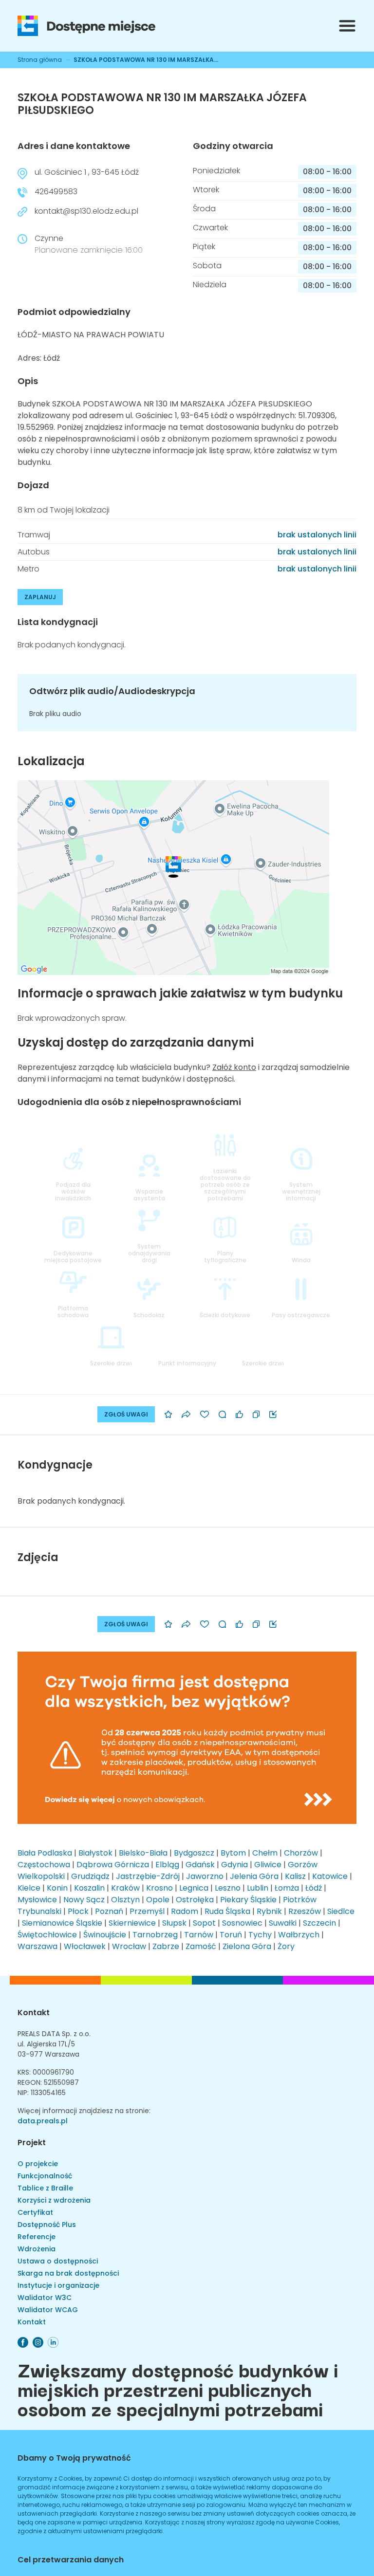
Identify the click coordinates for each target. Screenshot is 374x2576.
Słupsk (174, 1923)
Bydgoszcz (194, 1853)
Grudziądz (90, 1876)
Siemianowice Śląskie (62, 1923)
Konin (57, 1888)
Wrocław (129, 1946)
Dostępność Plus (47, 2225)
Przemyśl (147, 1911)
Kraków (125, 1888)
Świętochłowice (47, 1935)
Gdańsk (200, 1865)
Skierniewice (132, 1923)
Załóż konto (234, 1067)
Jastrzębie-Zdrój (148, 1876)
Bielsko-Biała (143, 1853)
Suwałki (283, 1923)
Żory (286, 1946)
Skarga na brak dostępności (68, 2273)
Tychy (260, 1935)
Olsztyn (125, 1900)
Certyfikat (35, 2212)
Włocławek (85, 1946)
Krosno (159, 1888)
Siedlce (341, 1911)
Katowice (330, 1876)
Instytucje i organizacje (58, 2285)
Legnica (194, 1888)
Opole (158, 1900)
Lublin (258, 1888)
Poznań (109, 1911)
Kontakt (34, 2013)
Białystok (95, 1853)
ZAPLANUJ (40, 597)
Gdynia (234, 1865)
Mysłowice (37, 1900)
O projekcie (38, 2164)
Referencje (37, 2237)
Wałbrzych (299, 1935)
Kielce (29, 1888)
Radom (185, 1911)
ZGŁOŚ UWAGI (126, 1414)
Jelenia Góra (254, 1876)
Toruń (231, 1935)
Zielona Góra (247, 1946)
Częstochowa (44, 1865)
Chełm (265, 1853)
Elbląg (167, 1865)
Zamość (201, 1946)
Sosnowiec (242, 1923)
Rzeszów (305, 1911)
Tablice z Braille (45, 2188)
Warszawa (37, 1946)
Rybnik (269, 1911)
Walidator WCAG (48, 2310)
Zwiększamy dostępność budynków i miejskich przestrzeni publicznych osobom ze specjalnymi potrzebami (178, 2389)
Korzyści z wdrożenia (54, 2200)
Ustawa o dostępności (58, 2261)
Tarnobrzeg (155, 1935)
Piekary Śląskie (248, 1900)
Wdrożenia (37, 2249)
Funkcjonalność (45, 2176)
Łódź (314, 1888)
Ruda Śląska (227, 1911)
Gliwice (268, 1865)
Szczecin (319, 1923)
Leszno (228, 1888)
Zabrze (166, 1946)
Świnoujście (105, 1935)
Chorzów (301, 1853)
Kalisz (295, 1876)
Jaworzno (205, 1876)
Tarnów (199, 1935)
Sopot (204, 1923)
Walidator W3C (45, 2298)
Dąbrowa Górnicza (113, 1865)
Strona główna (40, 60)
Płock (78, 1911)
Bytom (233, 1853)
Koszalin (89, 1888)
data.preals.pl (43, 2121)
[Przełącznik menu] (347, 26)
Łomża (287, 1888)
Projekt (32, 2143)
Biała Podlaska (45, 1853)
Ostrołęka (195, 1900)
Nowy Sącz (84, 1900)
